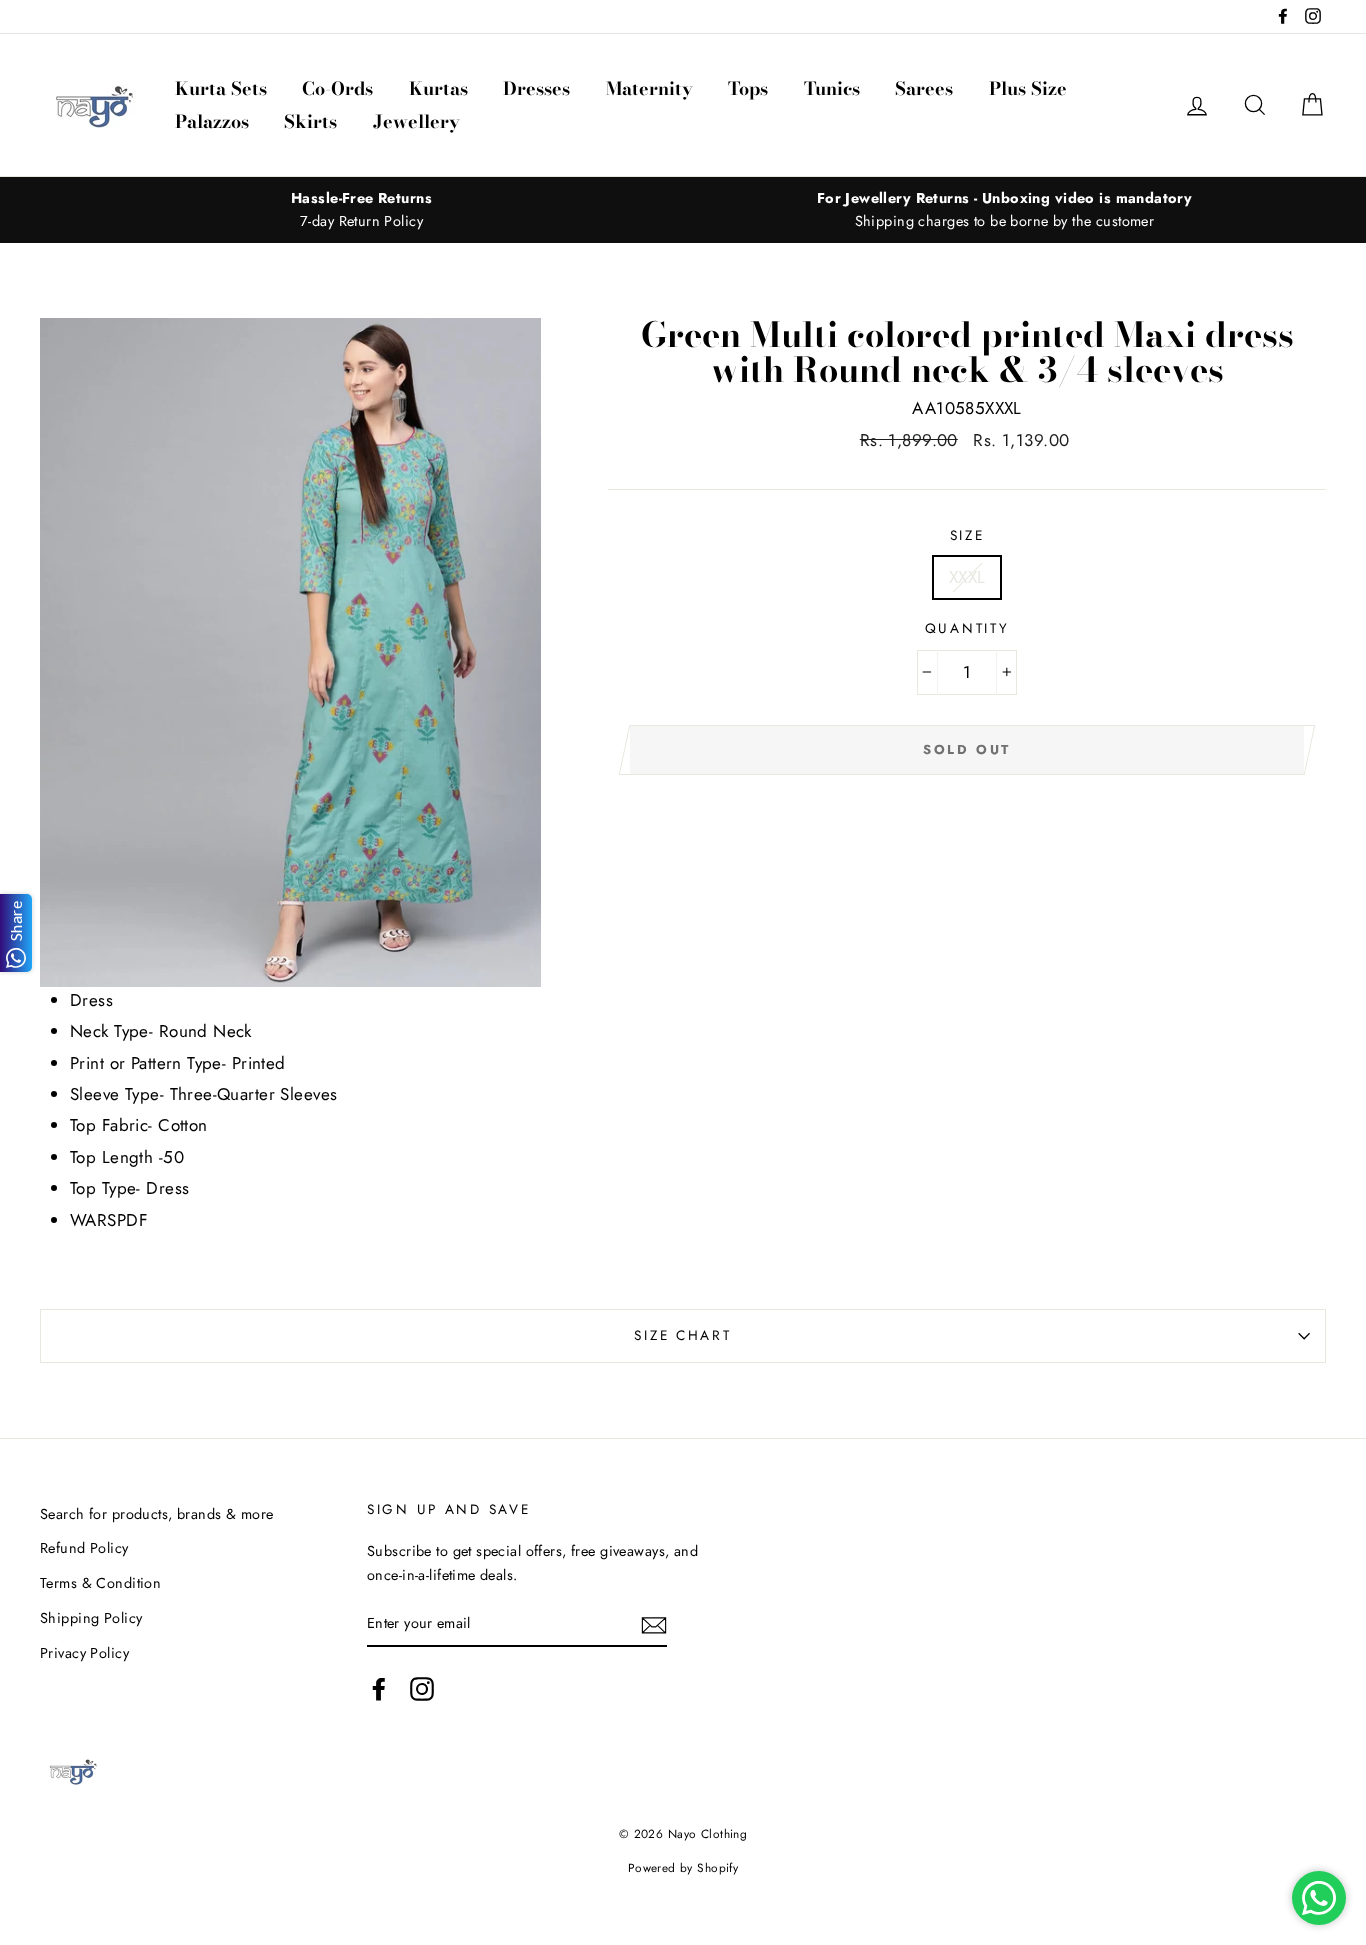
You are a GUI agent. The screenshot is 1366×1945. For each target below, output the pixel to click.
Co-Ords (337, 88)
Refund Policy (84, 1548)
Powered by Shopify (683, 1867)
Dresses (536, 88)
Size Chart (682, 1335)
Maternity (649, 88)
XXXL (967, 577)
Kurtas (438, 88)
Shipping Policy (91, 1618)
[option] (361, 210)
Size (967, 535)
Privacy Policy (84, 1653)
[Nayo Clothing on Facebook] (379, 1689)
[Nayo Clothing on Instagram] (422, 1689)
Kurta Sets (221, 88)
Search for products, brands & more (156, 1514)
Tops (748, 88)
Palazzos (212, 121)
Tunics (832, 88)
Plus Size (1028, 88)
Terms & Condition (100, 1583)
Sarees (924, 88)
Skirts (310, 121)
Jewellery (416, 121)
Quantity (967, 628)
